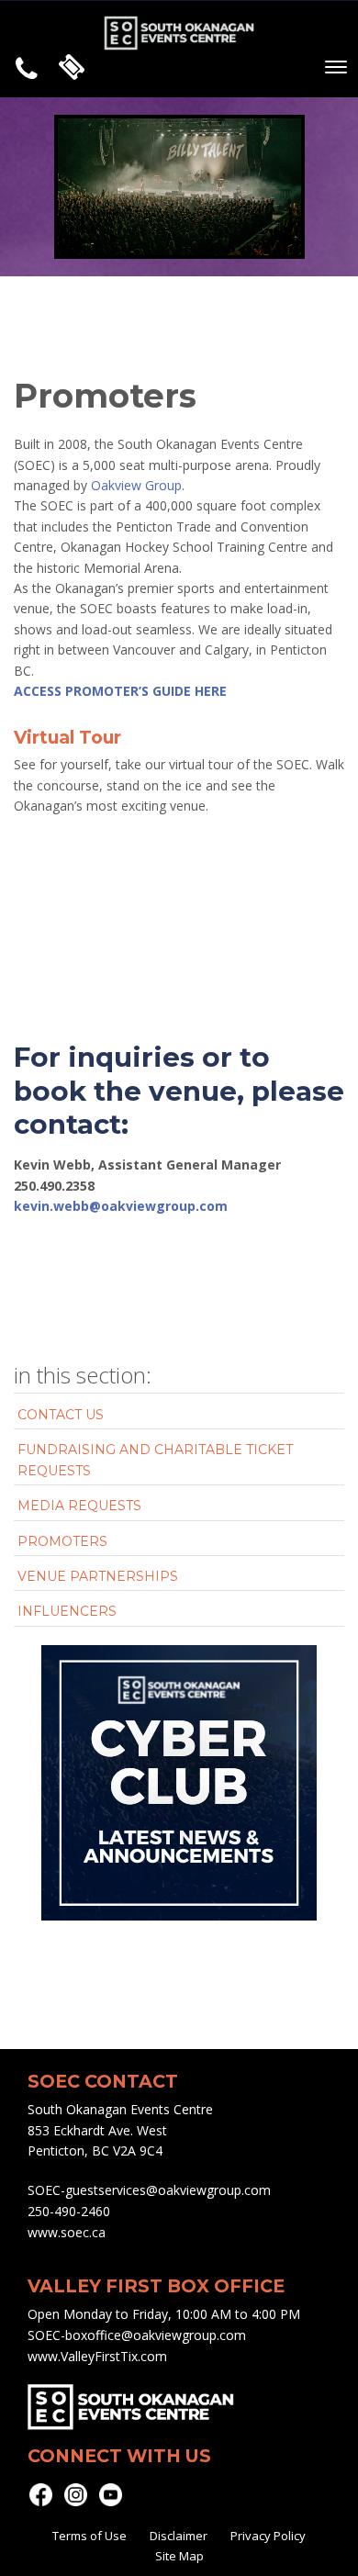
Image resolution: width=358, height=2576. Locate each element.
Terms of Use (89, 2536)
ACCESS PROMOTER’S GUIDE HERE (120, 691)
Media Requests (79, 1506)
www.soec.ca (67, 2232)
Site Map (179, 2556)
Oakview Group (136, 485)
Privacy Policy (268, 2536)
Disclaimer (179, 2536)
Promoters (62, 1541)
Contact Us (61, 1415)
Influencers (67, 1611)
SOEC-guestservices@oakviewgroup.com (149, 2190)
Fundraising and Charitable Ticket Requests (155, 1460)
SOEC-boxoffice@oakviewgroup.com (137, 2335)
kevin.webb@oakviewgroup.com (121, 1206)
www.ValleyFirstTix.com (97, 2356)
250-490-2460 (69, 2211)
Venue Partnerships (98, 1576)
